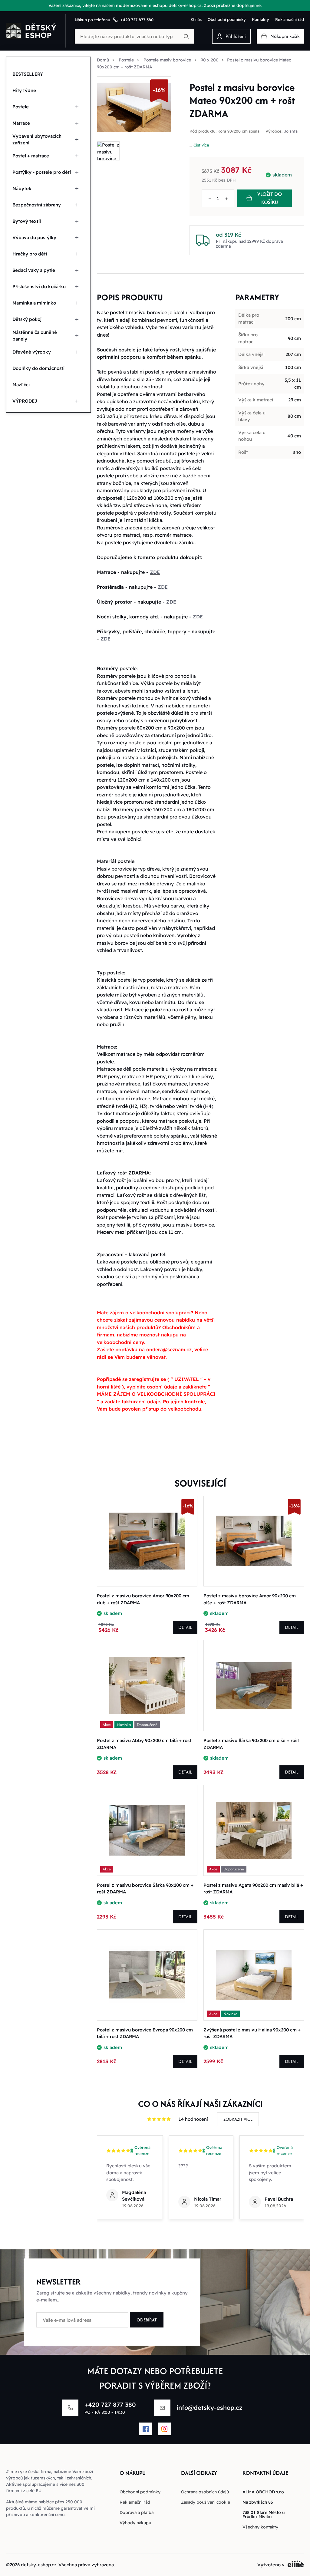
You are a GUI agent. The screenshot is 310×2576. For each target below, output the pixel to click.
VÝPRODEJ (25, 401)
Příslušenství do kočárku (39, 287)
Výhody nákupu (135, 2523)
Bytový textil (27, 221)
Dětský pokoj (27, 319)
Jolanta (291, 131)
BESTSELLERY (28, 74)
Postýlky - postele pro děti (42, 172)
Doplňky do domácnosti (38, 368)
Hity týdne (24, 90)
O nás (196, 19)
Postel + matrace (31, 156)
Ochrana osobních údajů (205, 2492)
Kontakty (261, 19)
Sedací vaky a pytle (34, 270)
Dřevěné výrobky (32, 352)
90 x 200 (210, 60)
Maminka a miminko (34, 303)
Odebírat (147, 2320)
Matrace (21, 123)
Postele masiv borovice (167, 60)
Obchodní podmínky (227, 19)
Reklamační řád (290, 19)
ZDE (155, 572)
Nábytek (22, 188)
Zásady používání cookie (206, 2502)
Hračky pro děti (30, 254)
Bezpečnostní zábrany (37, 205)
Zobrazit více (238, 2119)
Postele (21, 107)
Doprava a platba (137, 2512)
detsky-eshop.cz (39, 2565)
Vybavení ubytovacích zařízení (37, 140)
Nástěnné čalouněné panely (35, 336)
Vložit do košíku (270, 198)
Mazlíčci (21, 385)
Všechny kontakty (260, 2527)
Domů (103, 60)
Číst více (201, 145)
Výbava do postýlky (34, 237)
